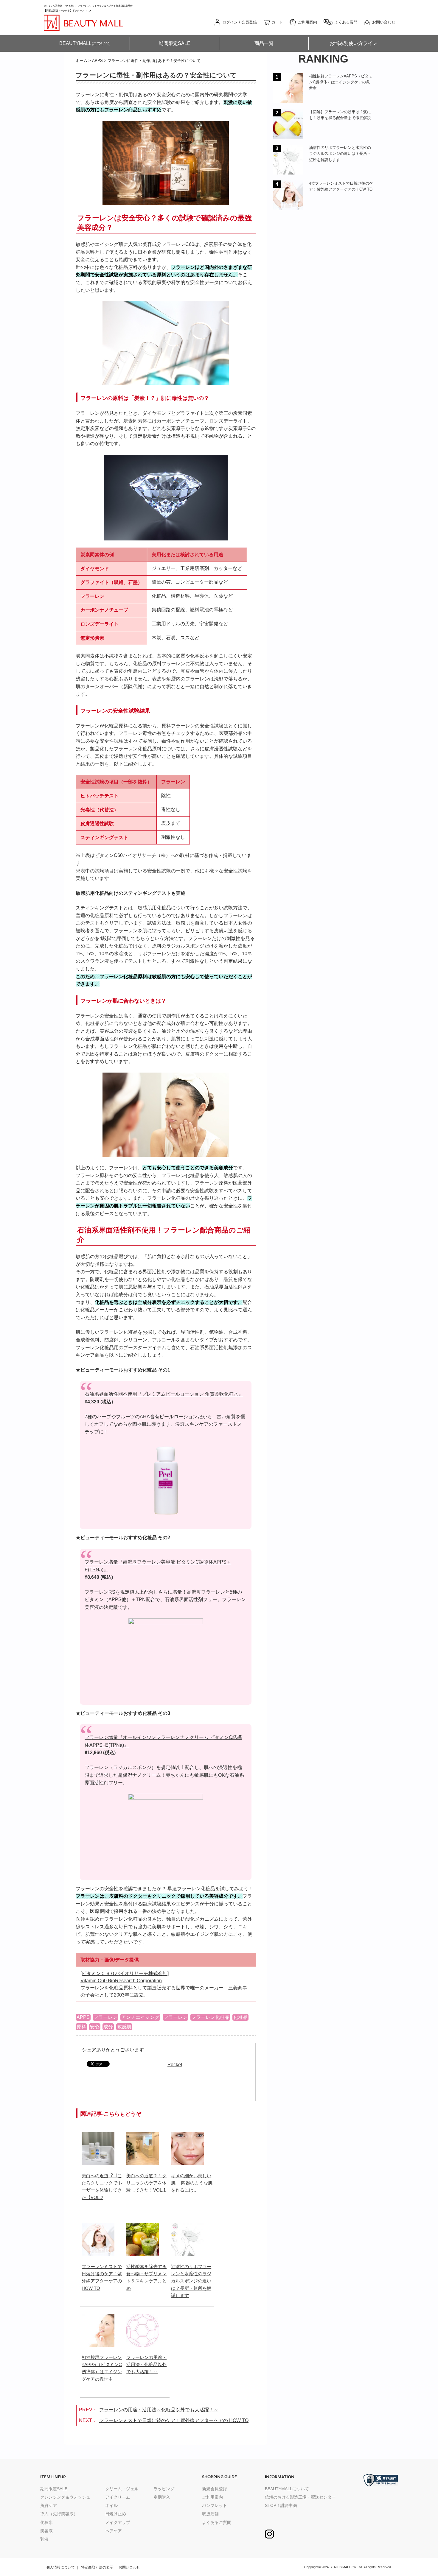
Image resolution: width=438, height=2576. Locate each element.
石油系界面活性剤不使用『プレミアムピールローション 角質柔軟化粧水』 (164, 1394)
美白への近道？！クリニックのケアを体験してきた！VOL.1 (146, 2183)
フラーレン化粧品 (210, 2017)
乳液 (44, 2539)
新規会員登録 (215, 2489)
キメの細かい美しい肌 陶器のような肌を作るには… (192, 2183)
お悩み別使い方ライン (353, 43)
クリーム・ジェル (122, 2489)
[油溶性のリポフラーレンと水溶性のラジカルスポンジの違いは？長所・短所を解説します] (187, 2227)
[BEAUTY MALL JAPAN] (84, 17)
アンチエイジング (140, 2017)
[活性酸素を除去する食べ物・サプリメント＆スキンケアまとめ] (143, 2227)
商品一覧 (264, 43)
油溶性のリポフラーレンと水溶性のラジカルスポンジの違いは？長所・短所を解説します (191, 2281)
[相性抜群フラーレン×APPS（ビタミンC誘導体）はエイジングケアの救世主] (98, 2317)
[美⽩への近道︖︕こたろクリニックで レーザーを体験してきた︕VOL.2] (98, 2136)
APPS (83, 2017)
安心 (95, 2027)
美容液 (46, 2531)
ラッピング (164, 2489)
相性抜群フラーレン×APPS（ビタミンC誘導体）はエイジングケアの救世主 (341, 82)
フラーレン (105, 2017)
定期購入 (162, 2497)
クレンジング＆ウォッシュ (65, 2497)
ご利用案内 (212, 2497)
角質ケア (49, 2505)
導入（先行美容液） (59, 2514)
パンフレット (215, 2505)
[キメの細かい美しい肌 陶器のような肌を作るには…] (187, 2136)
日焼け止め (116, 2514)
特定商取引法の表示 (97, 2567)
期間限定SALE (175, 43)
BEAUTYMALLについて (85, 43)
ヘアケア (114, 2531)
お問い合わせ (129, 2567)
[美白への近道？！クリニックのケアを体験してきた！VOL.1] (143, 2136)
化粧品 (240, 2017)
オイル (111, 2505)
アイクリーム (118, 2497)
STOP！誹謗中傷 (281, 2505)
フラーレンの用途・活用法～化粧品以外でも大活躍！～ (146, 2365)
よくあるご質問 (217, 2522)
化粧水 (46, 2522)
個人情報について (60, 2567)
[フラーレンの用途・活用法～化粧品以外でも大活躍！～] (143, 2317)
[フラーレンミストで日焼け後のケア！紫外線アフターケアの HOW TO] (98, 2227)
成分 (108, 2027)
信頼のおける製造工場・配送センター (300, 2497)
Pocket (175, 2065)
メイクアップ (118, 2522)
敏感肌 (124, 2027)
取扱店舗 (210, 2514)
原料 (81, 2027)
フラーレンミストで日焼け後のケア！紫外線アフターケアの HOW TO (174, 2420)
